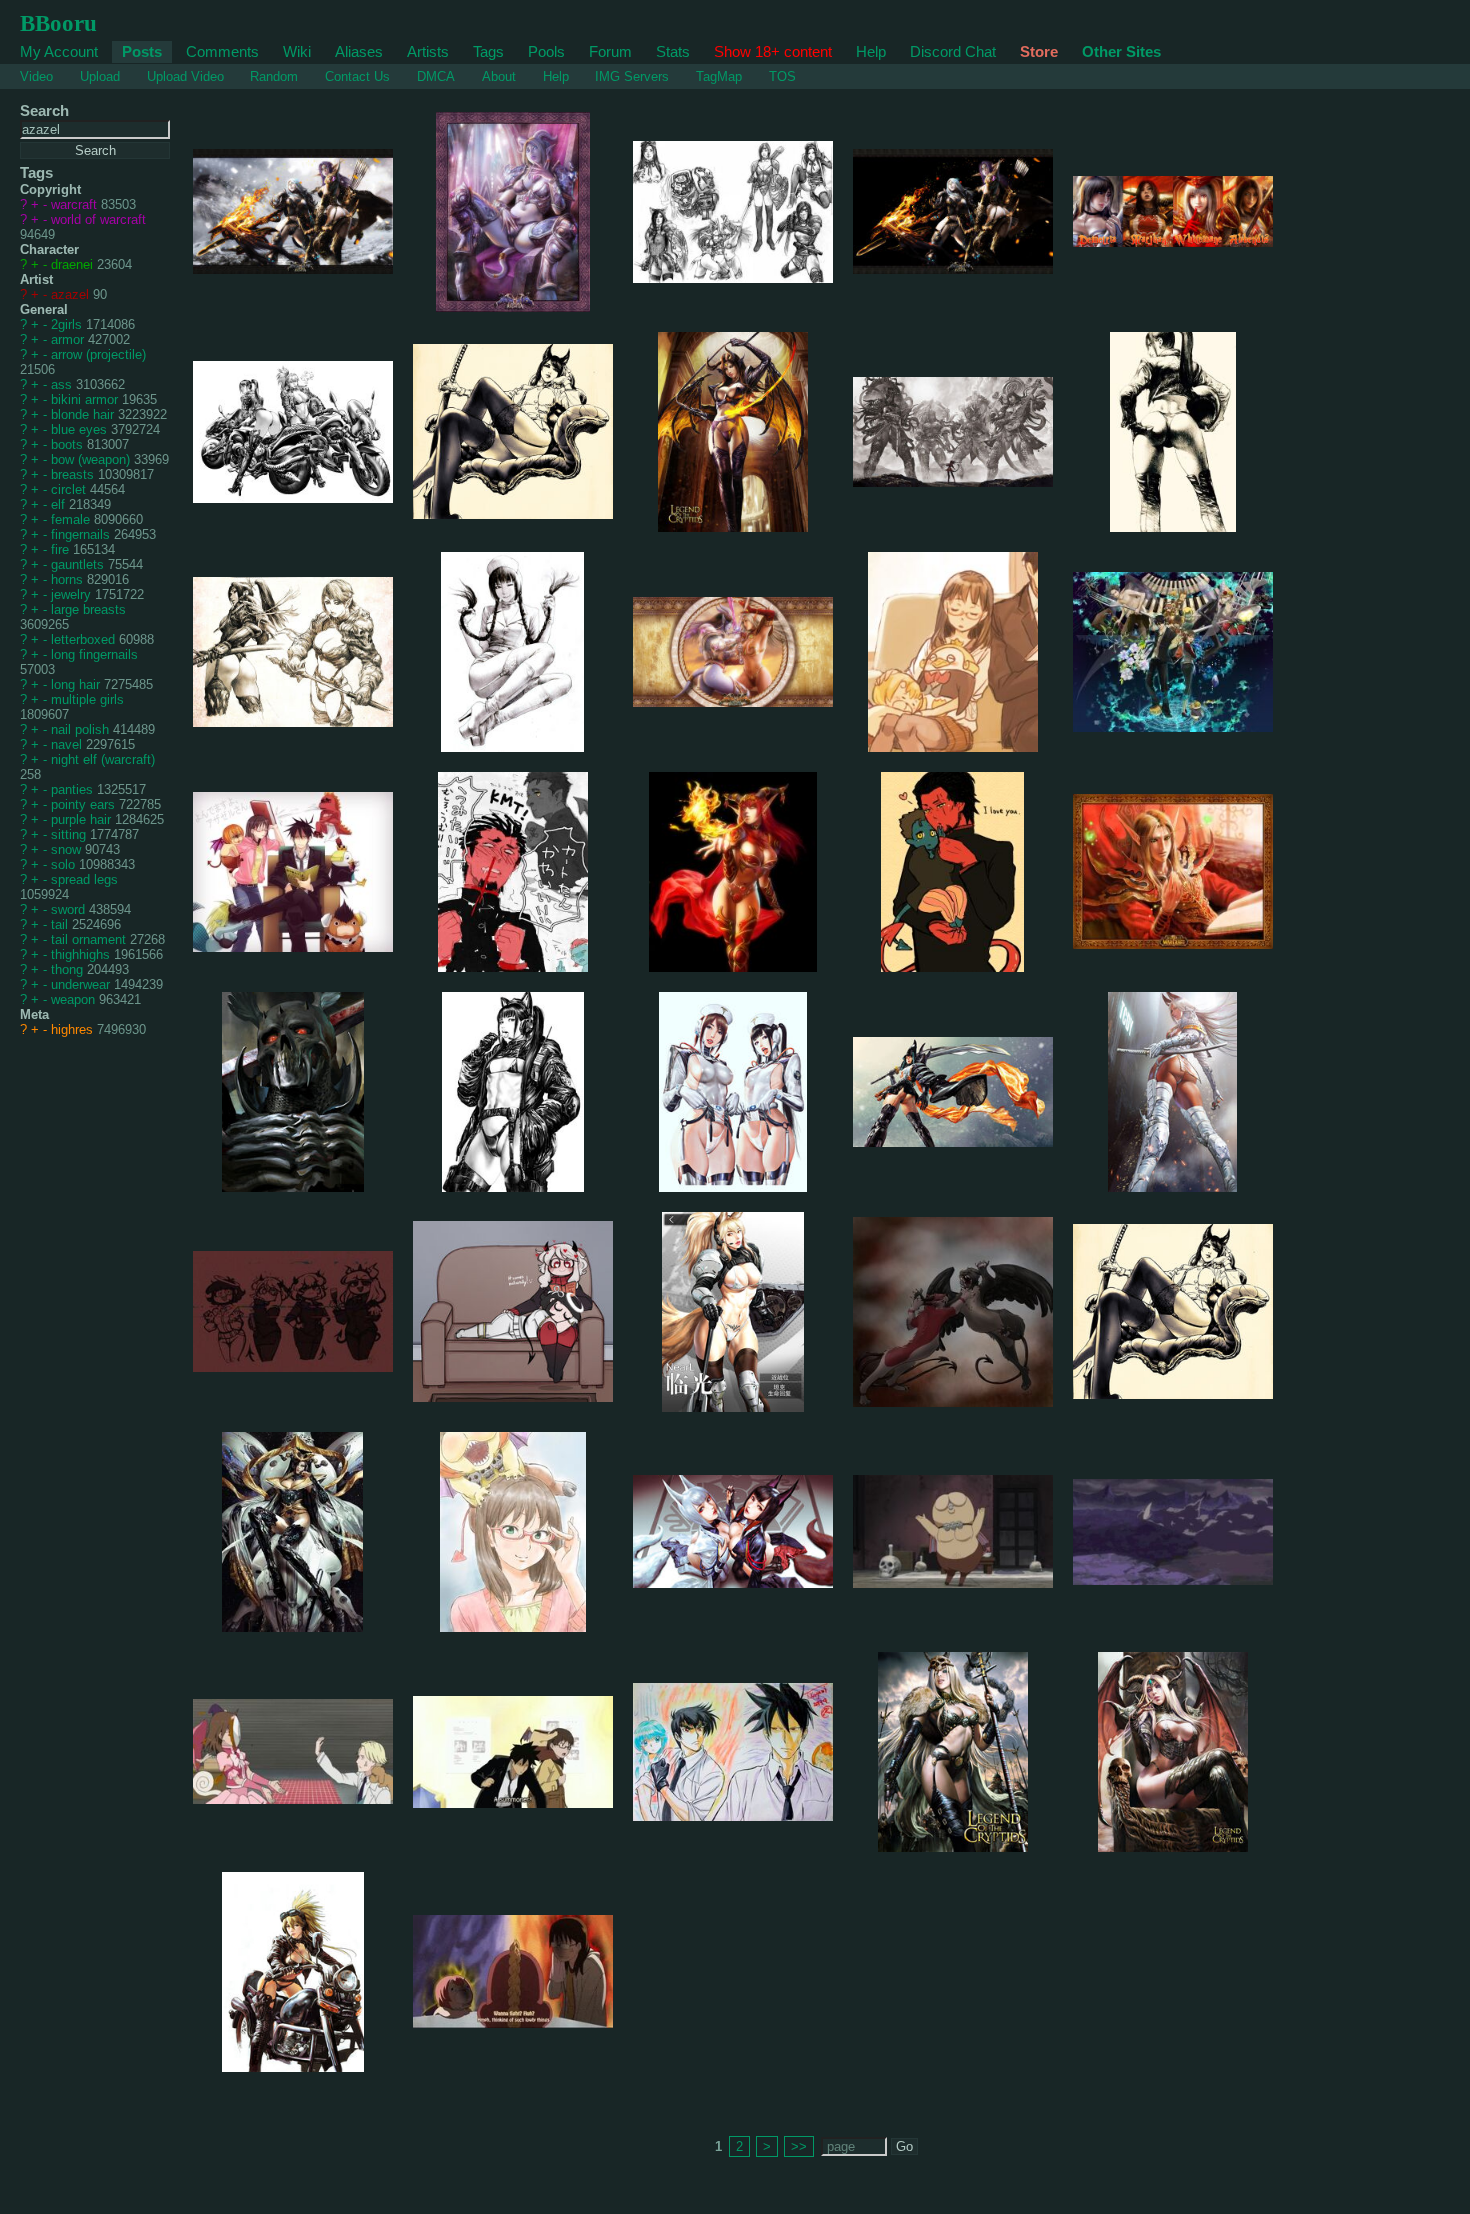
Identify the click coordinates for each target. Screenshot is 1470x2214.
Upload (100, 76)
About (499, 76)
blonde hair (84, 414)
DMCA (436, 76)
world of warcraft (98, 219)
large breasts (88, 609)
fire (62, 549)
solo (65, 864)
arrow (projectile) (98, 354)
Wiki (297, 51)
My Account (59, 51)
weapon (75, 999)
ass (63, 384)
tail (61, 924)
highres (74, 1029)
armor (69, 339)
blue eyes (81, 429)
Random (274, 76)
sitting (70, 834)
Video (36, 76)
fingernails (82, 534)
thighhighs (82, 954)
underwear (82, 984)
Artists (428, 51)
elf (60, 504)
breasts (74, 474)
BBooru (58, 23)
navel (68, 744)
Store (1039, 51)
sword (70, 909)
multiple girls (87, 699)
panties (74, 789)
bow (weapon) (92, 459)
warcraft (76, 204)
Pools (546, 51)
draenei (74, 264)
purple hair (83, 819)
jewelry (73, 594)
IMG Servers (632, 76)
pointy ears (85, 804)
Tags (488, 51)
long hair (77, 684)
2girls (68, 324)
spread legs (84, 879)
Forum (610, 51)
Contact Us (357, 76)
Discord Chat (953, 51)
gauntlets (79, 564)
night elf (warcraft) (103, 759)
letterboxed (85, 639)
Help (871, 51)
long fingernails (94, 654)
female (72, 519)
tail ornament (90, 939)
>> (799, 2146)
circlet (70, 489)
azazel (72, 294)
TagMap (719, 76)
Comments (222, 51)
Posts (142, 51)
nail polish (82, 729)
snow (68, 849)
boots (69, 444)
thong (69, 969)
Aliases (359, 51)
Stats (673, 51)
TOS (782, 76)
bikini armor (86, 399)
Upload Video (185, 76)
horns (69, 579)
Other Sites (1121, 51)
